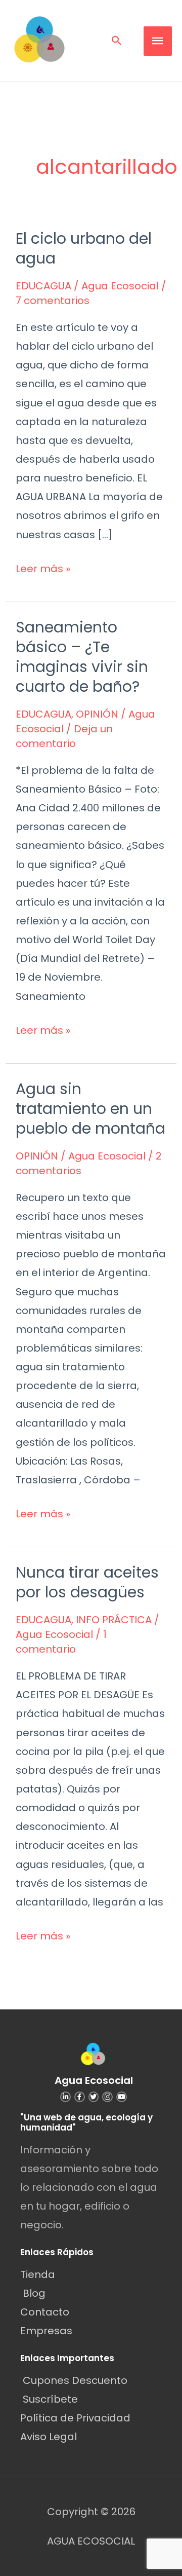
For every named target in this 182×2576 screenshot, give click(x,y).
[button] (117, 41)
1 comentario (61, 1642)
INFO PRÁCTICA (114, 1620)
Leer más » (43, 568)
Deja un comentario (64, 736)
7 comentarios (53, 301)
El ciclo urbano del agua (84, 248)
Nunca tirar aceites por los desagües (87, 1582)
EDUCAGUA (43, 286)
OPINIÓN (97, 714)
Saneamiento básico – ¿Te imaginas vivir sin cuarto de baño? (82, 657)
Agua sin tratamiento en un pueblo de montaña (90, 1109)
